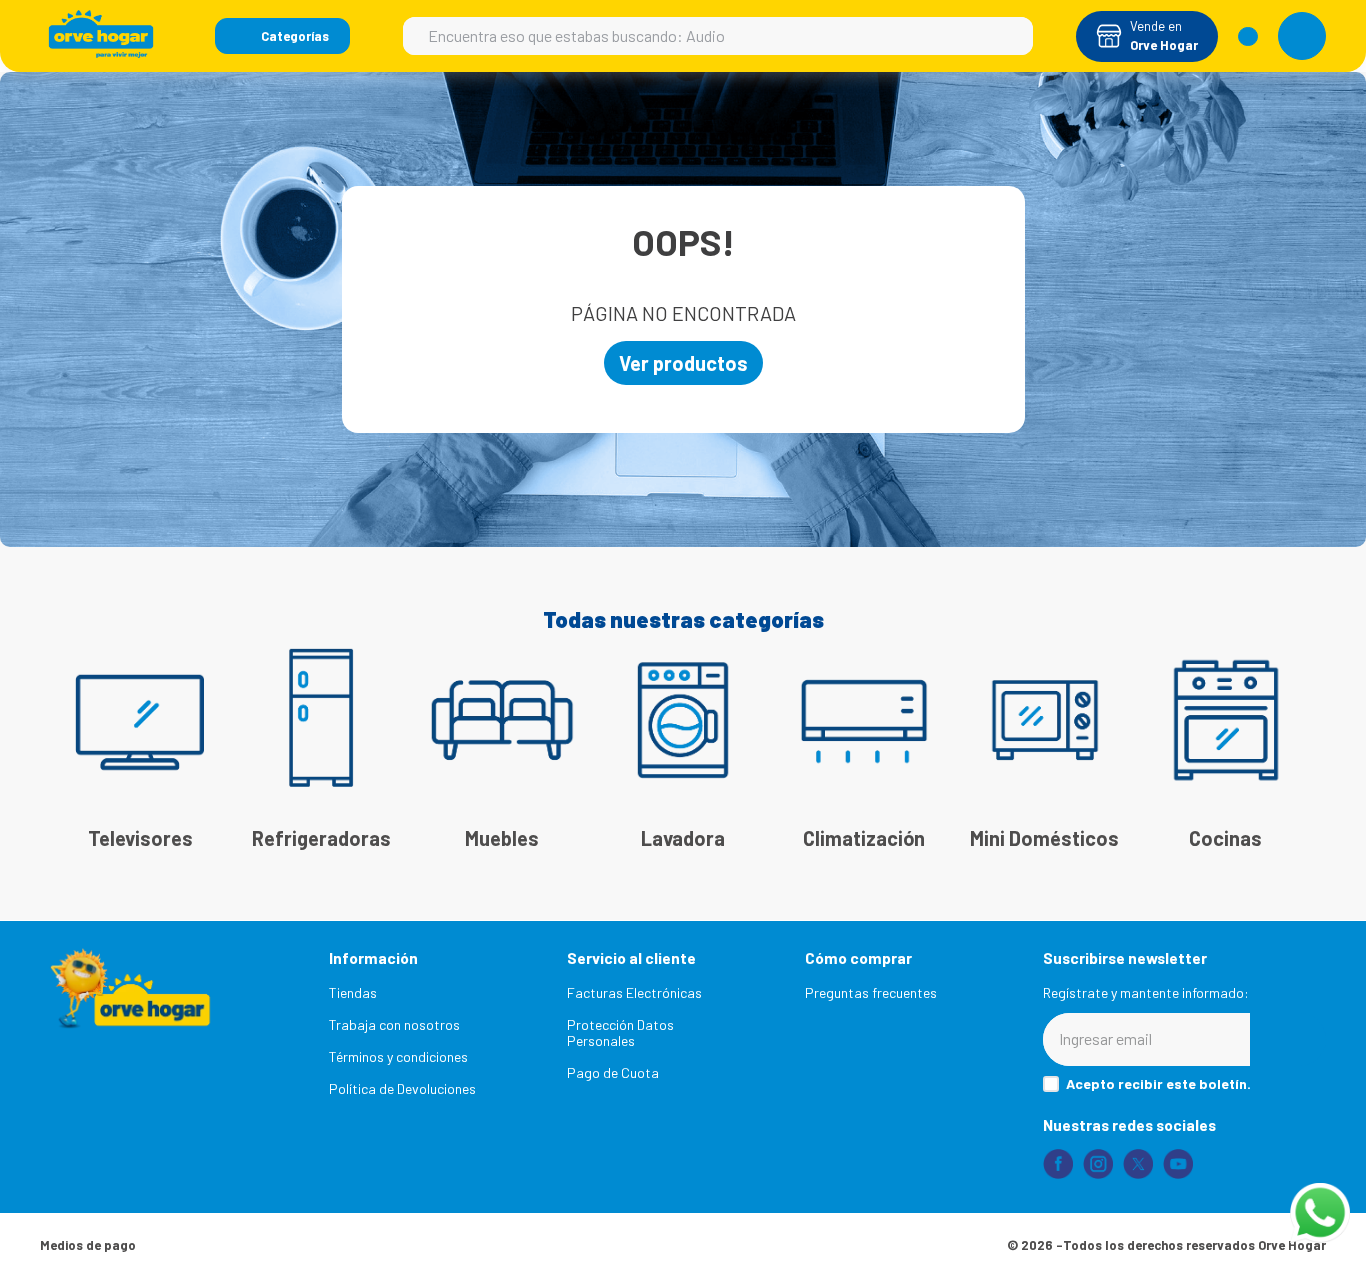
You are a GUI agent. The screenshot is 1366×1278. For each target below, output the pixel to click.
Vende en (1156, 26)
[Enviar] (1288, 1039)
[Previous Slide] (75, 728)
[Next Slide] (1291, 728)
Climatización (864, 838)
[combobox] (718, 36)
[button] (282, 36)
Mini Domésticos (1044, 838)
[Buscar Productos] (1008, 36)
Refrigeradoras (321, 838)
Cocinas (1225, 838)
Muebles (502, 838)
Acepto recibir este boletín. (1158, 1084)
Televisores (140, 838)
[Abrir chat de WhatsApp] (1320, 1213)
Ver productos (683, 363)
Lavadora (683, 838)
